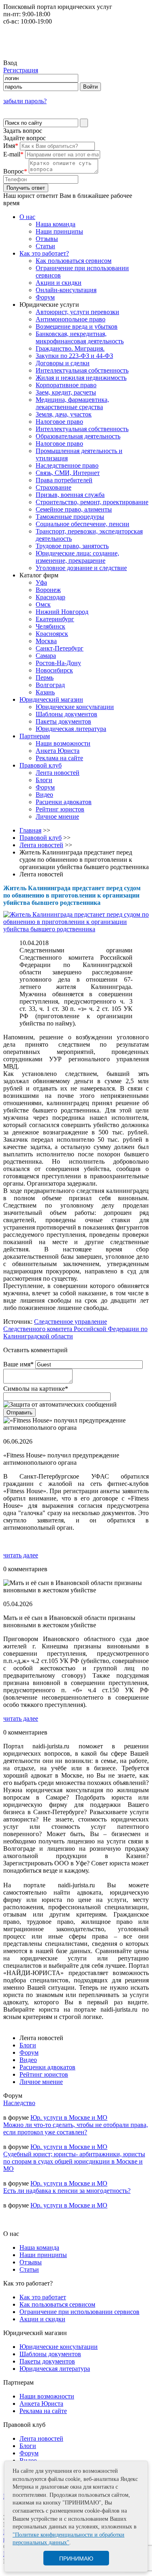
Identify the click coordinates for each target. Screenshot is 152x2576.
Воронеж (48, 590)
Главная (30, 830)
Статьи (45, 246)
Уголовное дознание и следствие (81, 568)
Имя (11, 146)
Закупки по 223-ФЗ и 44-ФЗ (74, 356)
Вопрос (15, 171)
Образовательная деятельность (78, 436)
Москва (46, 641)
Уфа (41, 582)
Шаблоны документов (66, 714)
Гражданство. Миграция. (70, 348)
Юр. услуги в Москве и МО (69, 2117)
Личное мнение (57, 816)
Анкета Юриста (58, 751)
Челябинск (50, 626)
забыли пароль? (25, 101)
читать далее (21, 1555)
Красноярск (52, 634)
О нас (27, 217)
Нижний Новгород (62, 612)
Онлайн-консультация (66, 290)
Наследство (19, 2103)
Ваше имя (18, 1364)
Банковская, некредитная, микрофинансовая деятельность (80, 337)
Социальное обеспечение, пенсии (82, 524)
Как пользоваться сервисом (74, 261)
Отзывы (47, 239)
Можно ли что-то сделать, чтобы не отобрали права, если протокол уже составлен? (76, 2128)
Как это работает (43, 2297)
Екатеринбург (55, 619)
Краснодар (50, 597)
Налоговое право (59, 422)
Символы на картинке (36, 1389)
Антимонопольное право (71, 319)
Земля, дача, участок (64, 414)
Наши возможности (63, 743)
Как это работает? (44, 253)
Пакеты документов (63, 721)
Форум (45, 297)
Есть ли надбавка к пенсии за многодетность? (67, 2191)
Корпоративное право (66, 385)
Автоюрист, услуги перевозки (77, 312)
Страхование (54, 487)
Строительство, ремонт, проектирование (92, 502)
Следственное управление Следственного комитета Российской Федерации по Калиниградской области (75, 1329)
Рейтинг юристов (60, 809)
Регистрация (21, 70)
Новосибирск (54, 670)
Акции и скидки (59, 283)
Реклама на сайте (59, 758)
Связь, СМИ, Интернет (68, 473)
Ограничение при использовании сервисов (79, 2312)
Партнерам (35, 736)
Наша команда (56, 224)
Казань (45, 692)
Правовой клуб (41, 765)
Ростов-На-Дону (58, 663)
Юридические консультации (75, 707)
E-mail (13, 154)
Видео (44, 795)
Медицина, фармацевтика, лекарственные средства (72, 403)
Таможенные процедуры (70, 517)
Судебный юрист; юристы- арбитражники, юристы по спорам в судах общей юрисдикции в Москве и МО (74, 2161)
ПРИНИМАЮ (76, 2559)
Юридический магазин (51, 699)
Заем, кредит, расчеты (66, 392)
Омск (43, 604)
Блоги (44, 780)
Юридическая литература (71, 729)
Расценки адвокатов (64, 802)
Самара (46, 656)
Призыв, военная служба (70, 495)
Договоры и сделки (63, 363)
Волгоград (50, 685)
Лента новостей (58, 773)
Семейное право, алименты (74, 509)
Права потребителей (64, 480)
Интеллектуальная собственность (82, 370)
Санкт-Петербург (60, 648)
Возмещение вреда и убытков (77, 326)
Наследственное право (67, 465)
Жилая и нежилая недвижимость (81, 378)
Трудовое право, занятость (72, 546)
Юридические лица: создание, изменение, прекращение (77, 557)
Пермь (45, 678)
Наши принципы (59, 231)
